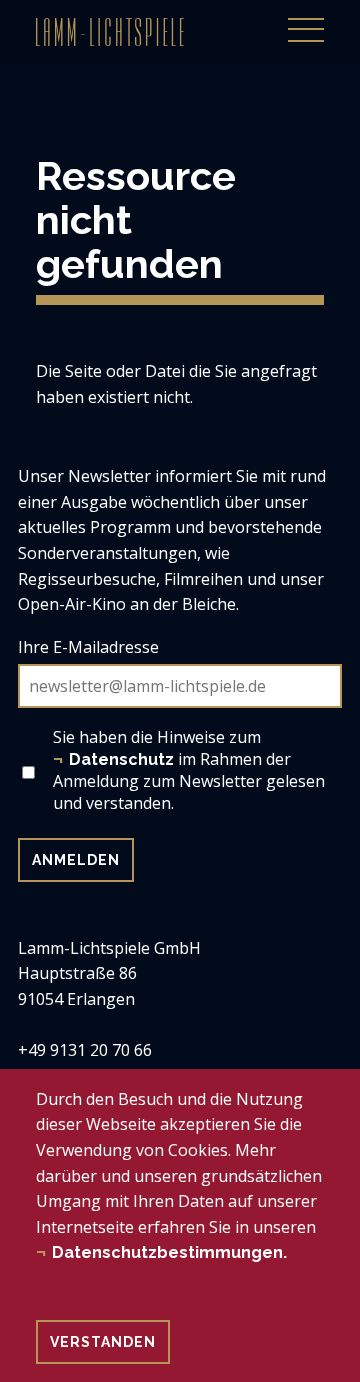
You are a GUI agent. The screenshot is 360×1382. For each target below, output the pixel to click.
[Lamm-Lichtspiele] (110, 32)
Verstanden (103, 1342)
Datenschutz (121, 759)
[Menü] (306, 19)
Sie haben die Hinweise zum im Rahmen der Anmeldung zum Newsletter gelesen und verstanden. (189, 770)
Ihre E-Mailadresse (88, 647)
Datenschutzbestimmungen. (169, 1252)
